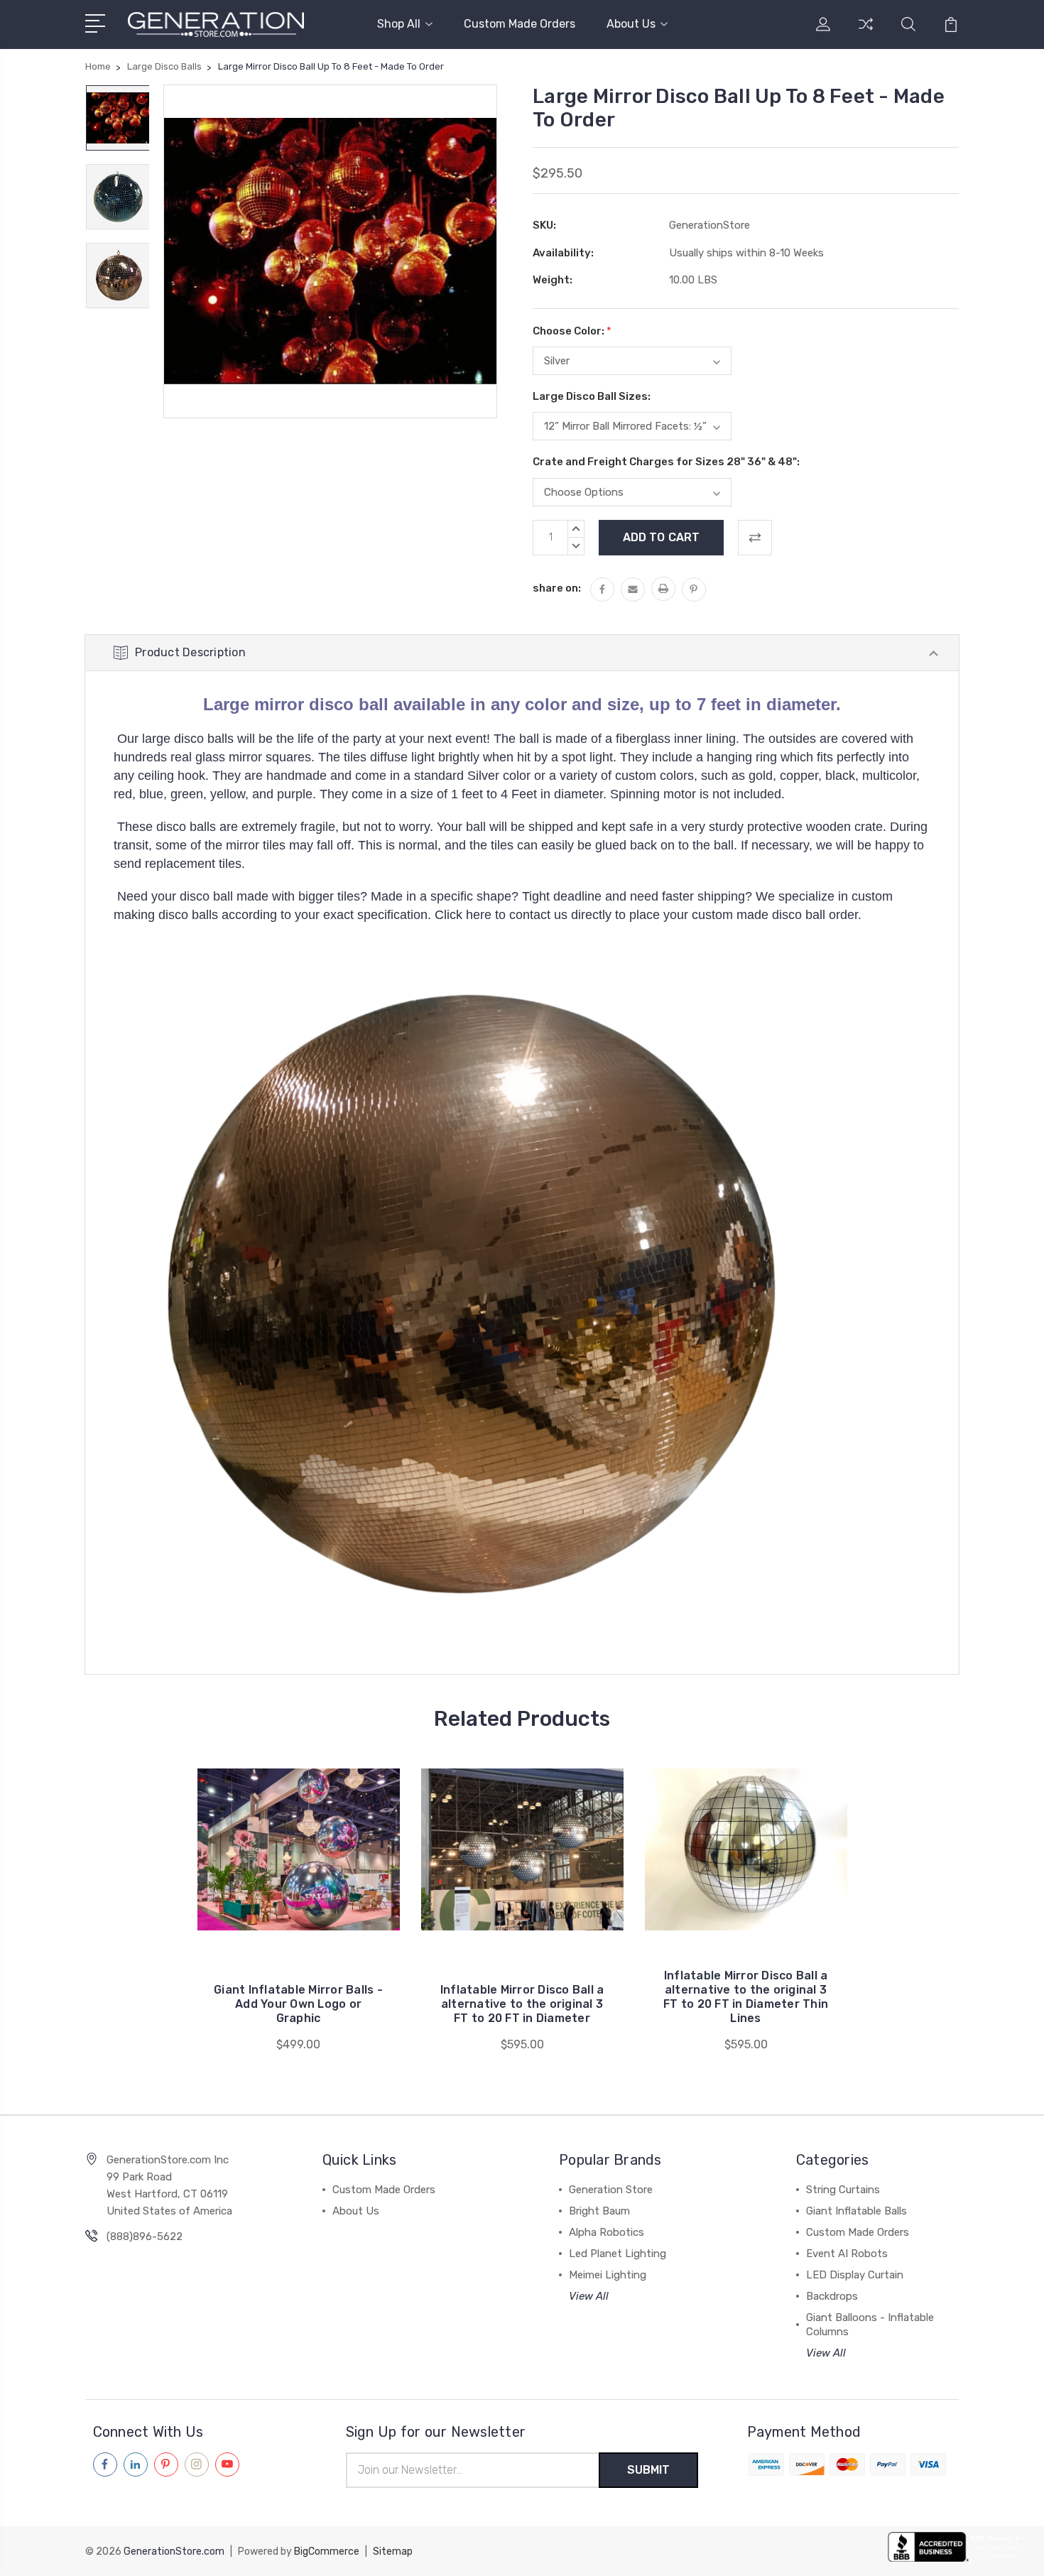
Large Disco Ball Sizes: (592, 396)
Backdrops (832, 2296)
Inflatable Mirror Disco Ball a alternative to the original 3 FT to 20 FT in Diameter (522, 2004)
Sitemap (393, 2551)
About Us (631, 24)
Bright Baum (599, 2211)
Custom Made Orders (520, 24)
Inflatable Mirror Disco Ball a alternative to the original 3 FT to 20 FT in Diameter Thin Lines (746, 1997)
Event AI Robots (847, 2254)
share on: (557, 588)
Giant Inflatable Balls (857, 2211)
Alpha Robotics (607, 2232)
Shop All (399, 24)
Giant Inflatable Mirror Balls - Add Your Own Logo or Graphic (298, 2004)
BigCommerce (327, 2551)
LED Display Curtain (855, 2275)
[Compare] (866, 33)
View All (589, 2296)
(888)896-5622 (145, 2237)
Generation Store (611, 2190)
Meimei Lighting (608, 2275)
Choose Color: (572, 331)
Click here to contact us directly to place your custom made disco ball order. (648, 915)
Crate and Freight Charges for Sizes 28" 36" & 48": (666, 462)
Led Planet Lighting (618, 2254)
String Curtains (843, 2190)
